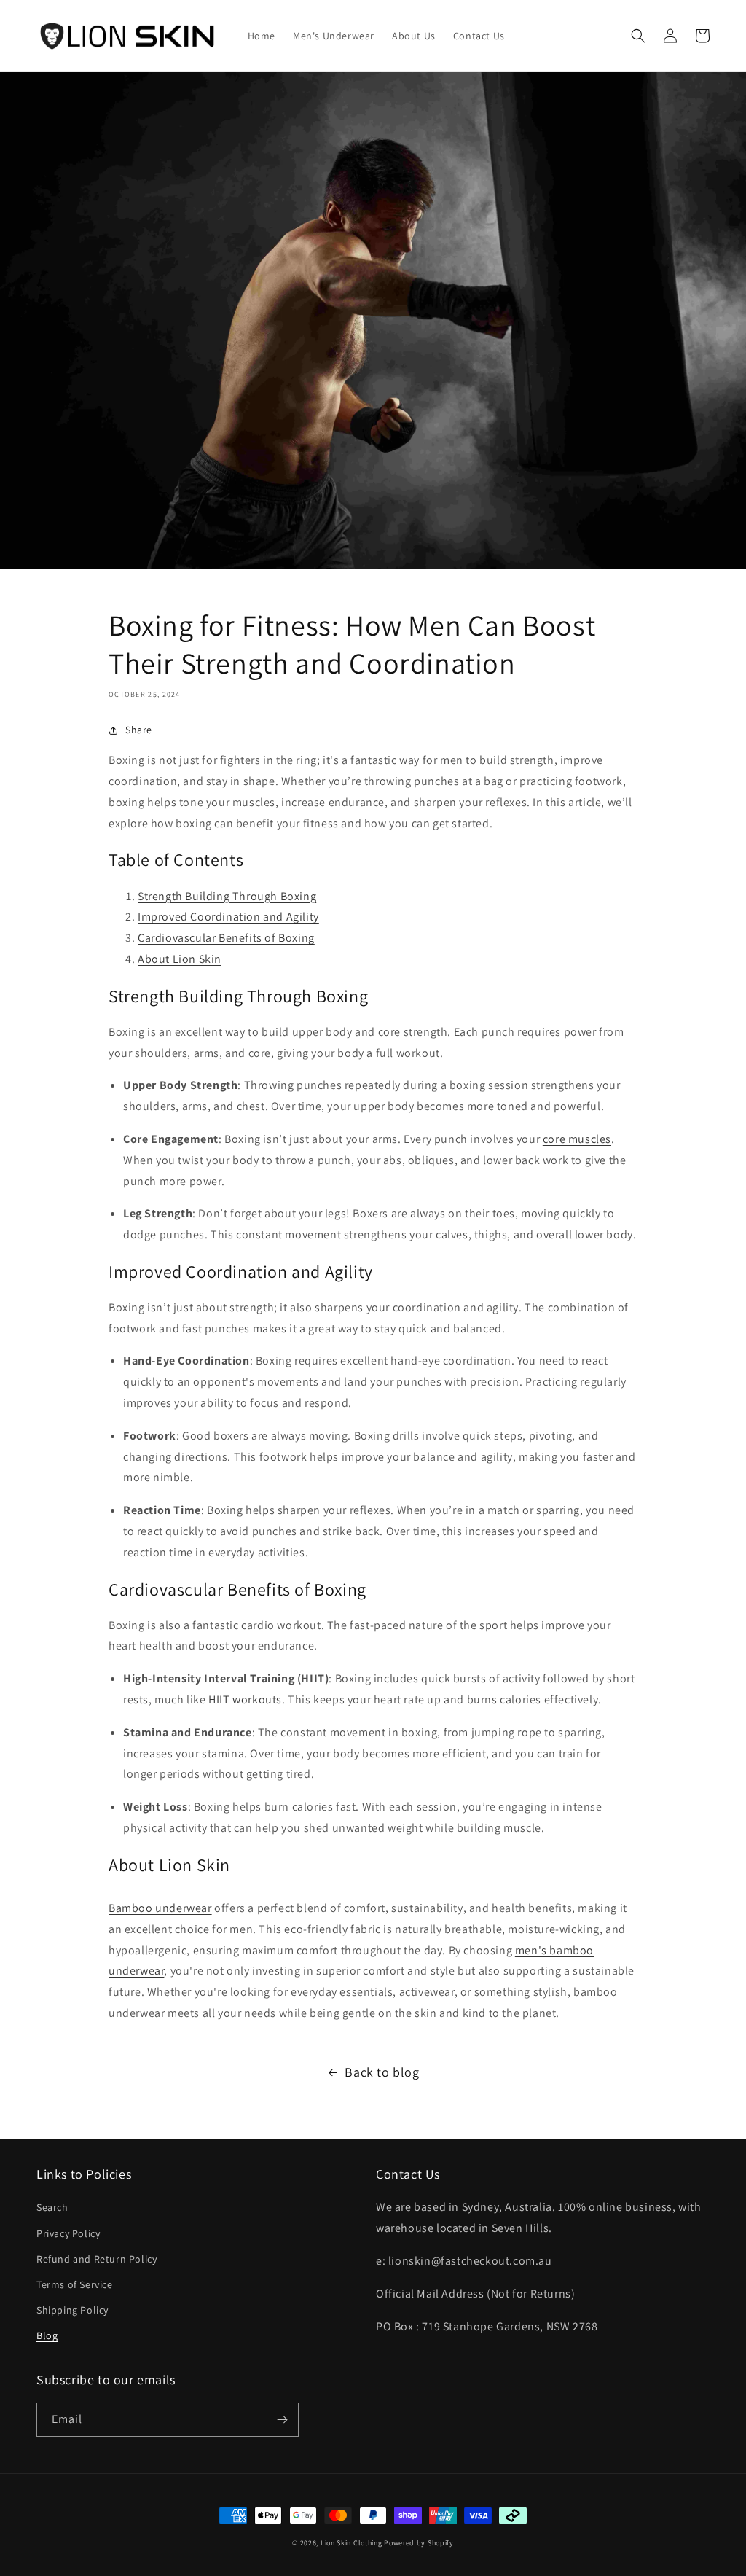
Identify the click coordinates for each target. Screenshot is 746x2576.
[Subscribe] (282, 2420)
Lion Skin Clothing (352, 2543)
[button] (638, 36)
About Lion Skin (180, 959)
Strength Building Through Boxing (227, 896)
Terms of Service (75, 2284)
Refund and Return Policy (97, 2259)
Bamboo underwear (160, 1908)
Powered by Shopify (419, 2543)
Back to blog (382, 2072)
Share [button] (139, 730)
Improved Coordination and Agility (228, 917)
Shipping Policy (72, 2310)
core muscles (577, 1139)
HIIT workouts (245, 1699)
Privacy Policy (68, 2233)
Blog (47, 2335)
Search (52, 2207)
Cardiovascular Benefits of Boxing (226, 938)
